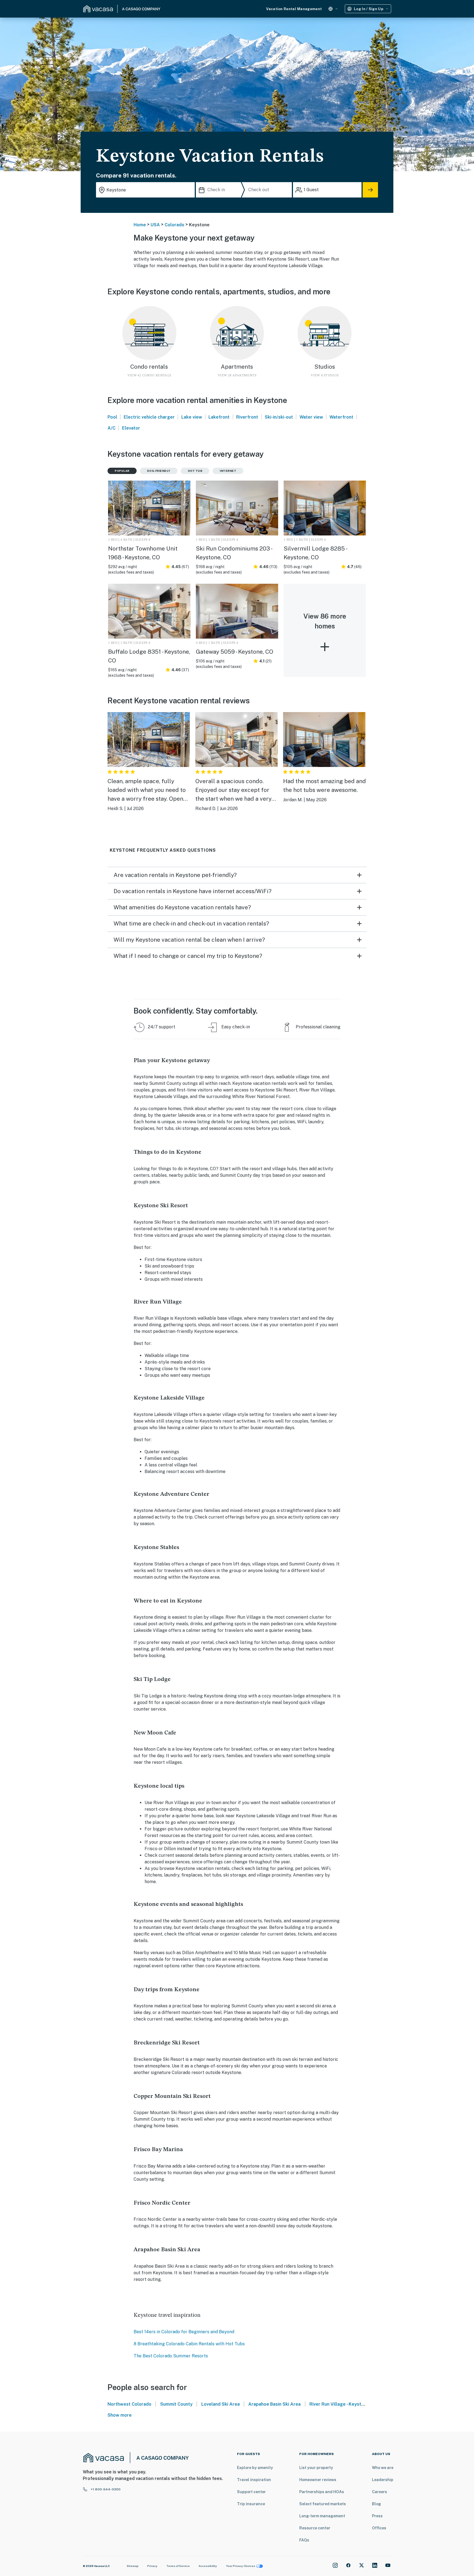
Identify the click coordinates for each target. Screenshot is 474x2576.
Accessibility (208, 2566)
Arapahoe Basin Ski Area (274, 2404)
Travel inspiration (254, 2480)
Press (377, 2516)
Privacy (152, 2566)
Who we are (383, 2468)
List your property (316, 2468)
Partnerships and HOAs (322, 2492)
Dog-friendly (159, 471)
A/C (112, 428)
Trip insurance (251, 2504)
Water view (311, 417)
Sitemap (133, 2566)
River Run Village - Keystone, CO (344, 2404)
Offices (379, 2528)
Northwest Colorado (129, 2404)
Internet (228, 471)
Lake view (192, 417)
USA (155, 225)
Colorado (174, 225)
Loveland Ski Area (221, 2404)
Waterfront (341, 417)
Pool (112, 417)
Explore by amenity (255, 2468)
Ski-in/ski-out (279, 417)
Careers (380, 2492)
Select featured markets (323, 2504)
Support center (251, 2492)
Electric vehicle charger (149, 417)
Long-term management (322, 2516)
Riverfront (247, 417)
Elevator (131, 428)
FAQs (304, 2540)
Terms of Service (178, 2566)
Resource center (315, 2528)
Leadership (383, 2480)
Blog (376, 2504)
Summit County (176, 2404)
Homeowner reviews (318, 2480)
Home (140, 225)
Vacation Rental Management (294, 9)
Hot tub (195, 471)
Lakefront (219, 417)
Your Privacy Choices (241, 2566)
